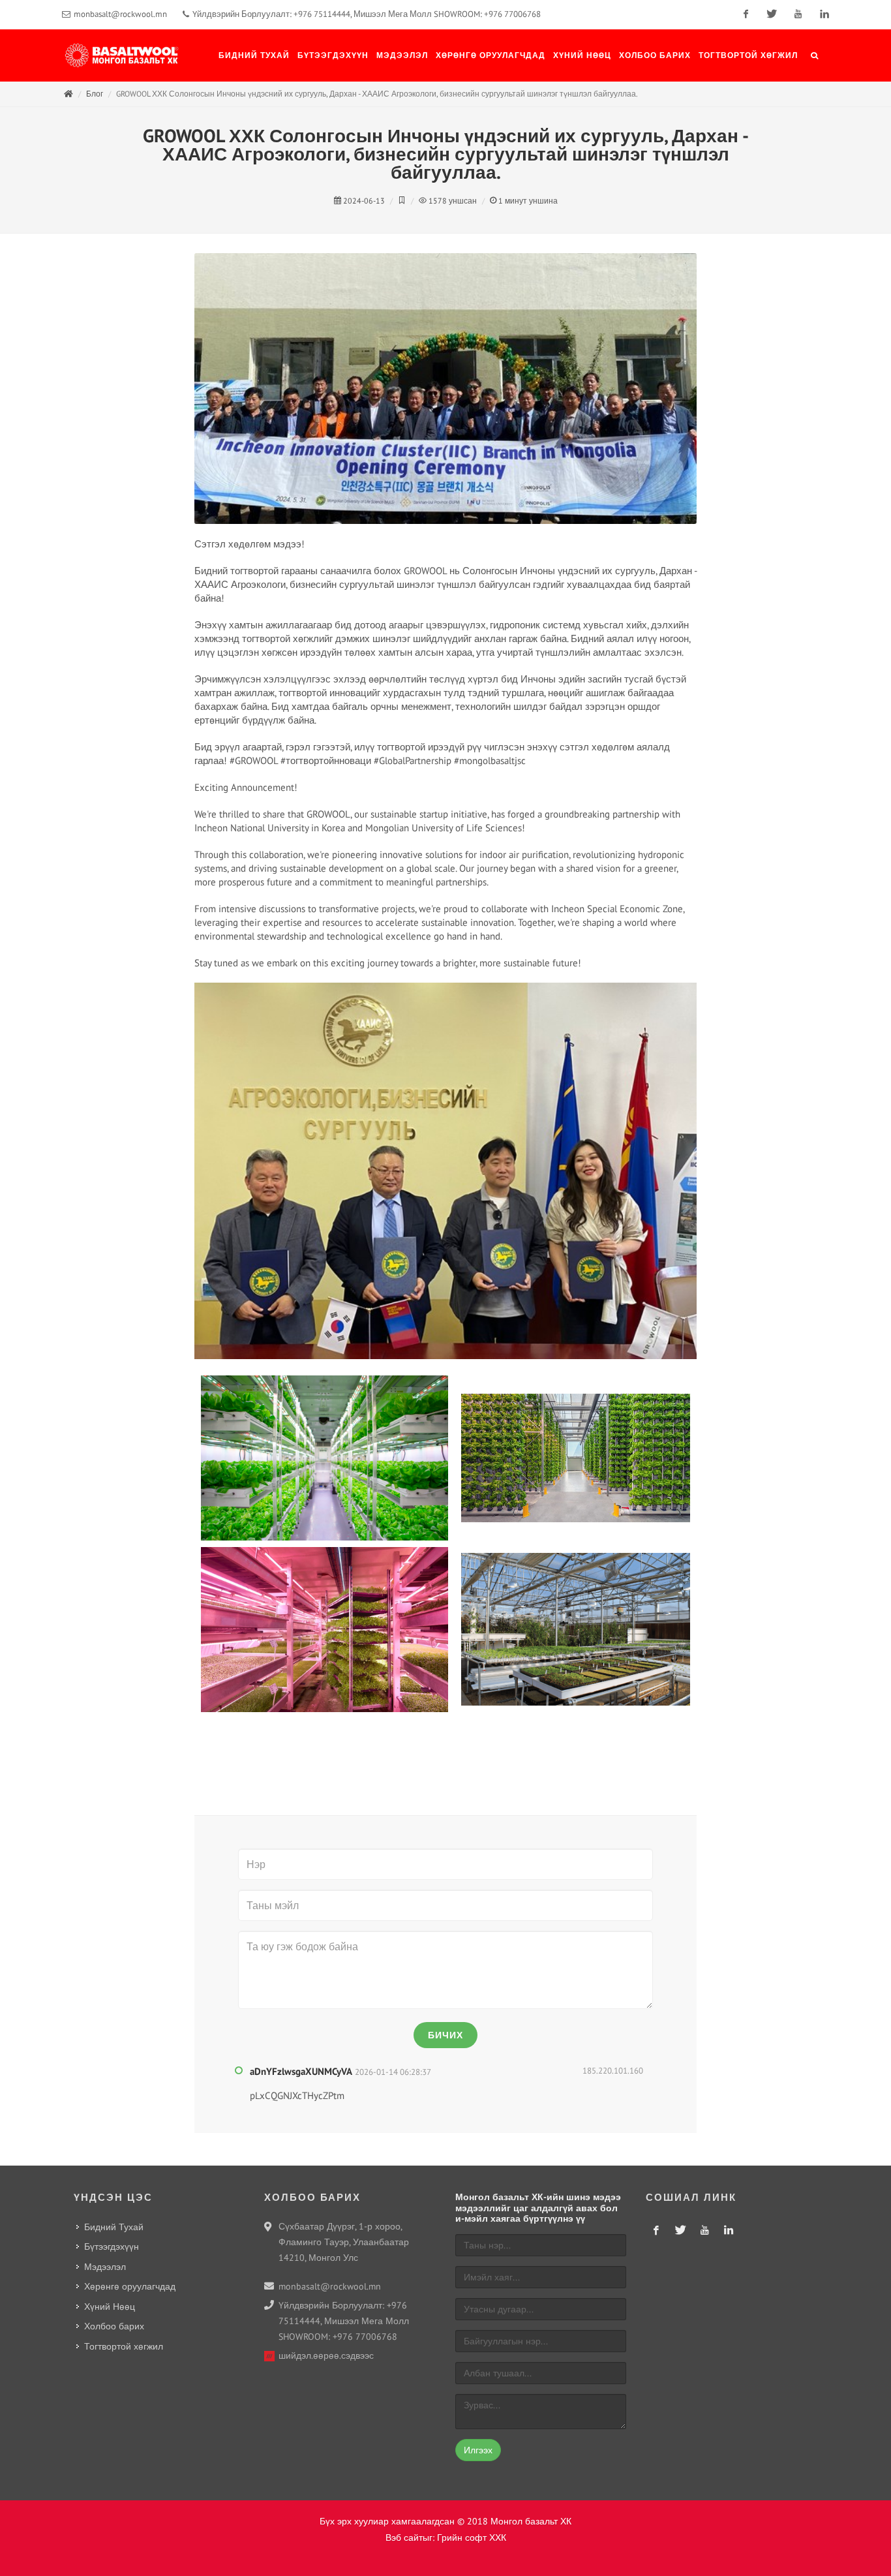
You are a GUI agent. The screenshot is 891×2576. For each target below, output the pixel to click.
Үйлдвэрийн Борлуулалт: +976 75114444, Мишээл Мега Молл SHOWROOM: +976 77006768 (366, 14)
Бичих (445, 2035)
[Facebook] (746, 14)
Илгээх (478, 2450)
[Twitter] (772, 14)
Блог (95, 94)
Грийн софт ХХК (472, 2538)
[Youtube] (798, 14)
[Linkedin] (824, 14)
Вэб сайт (404, 2538)
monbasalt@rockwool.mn (120, 14)
